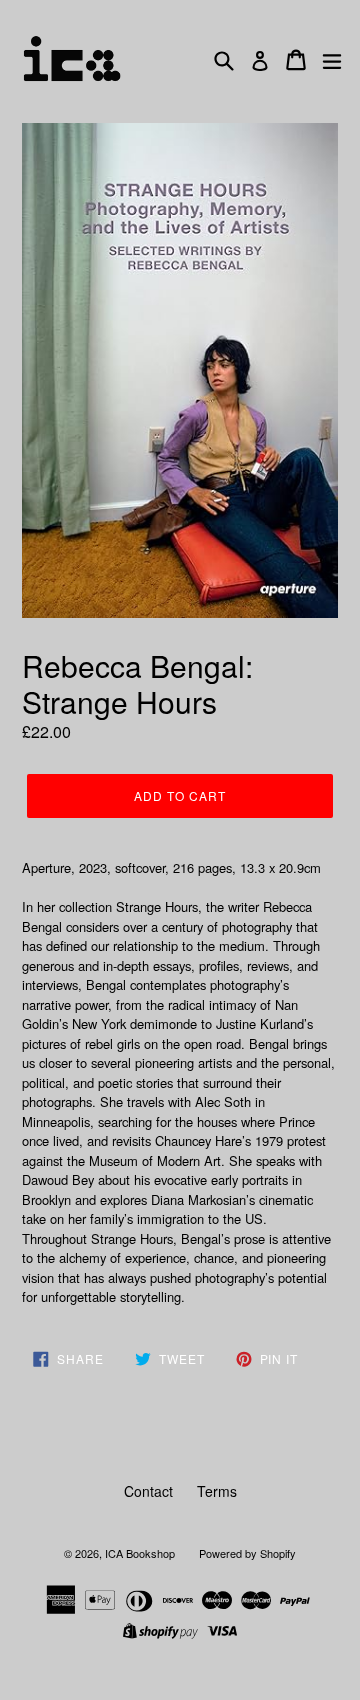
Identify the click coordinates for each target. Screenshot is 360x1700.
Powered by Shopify (247, 1553)
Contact (148, 1491)
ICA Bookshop (140, 1553)
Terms (217, 1491)
